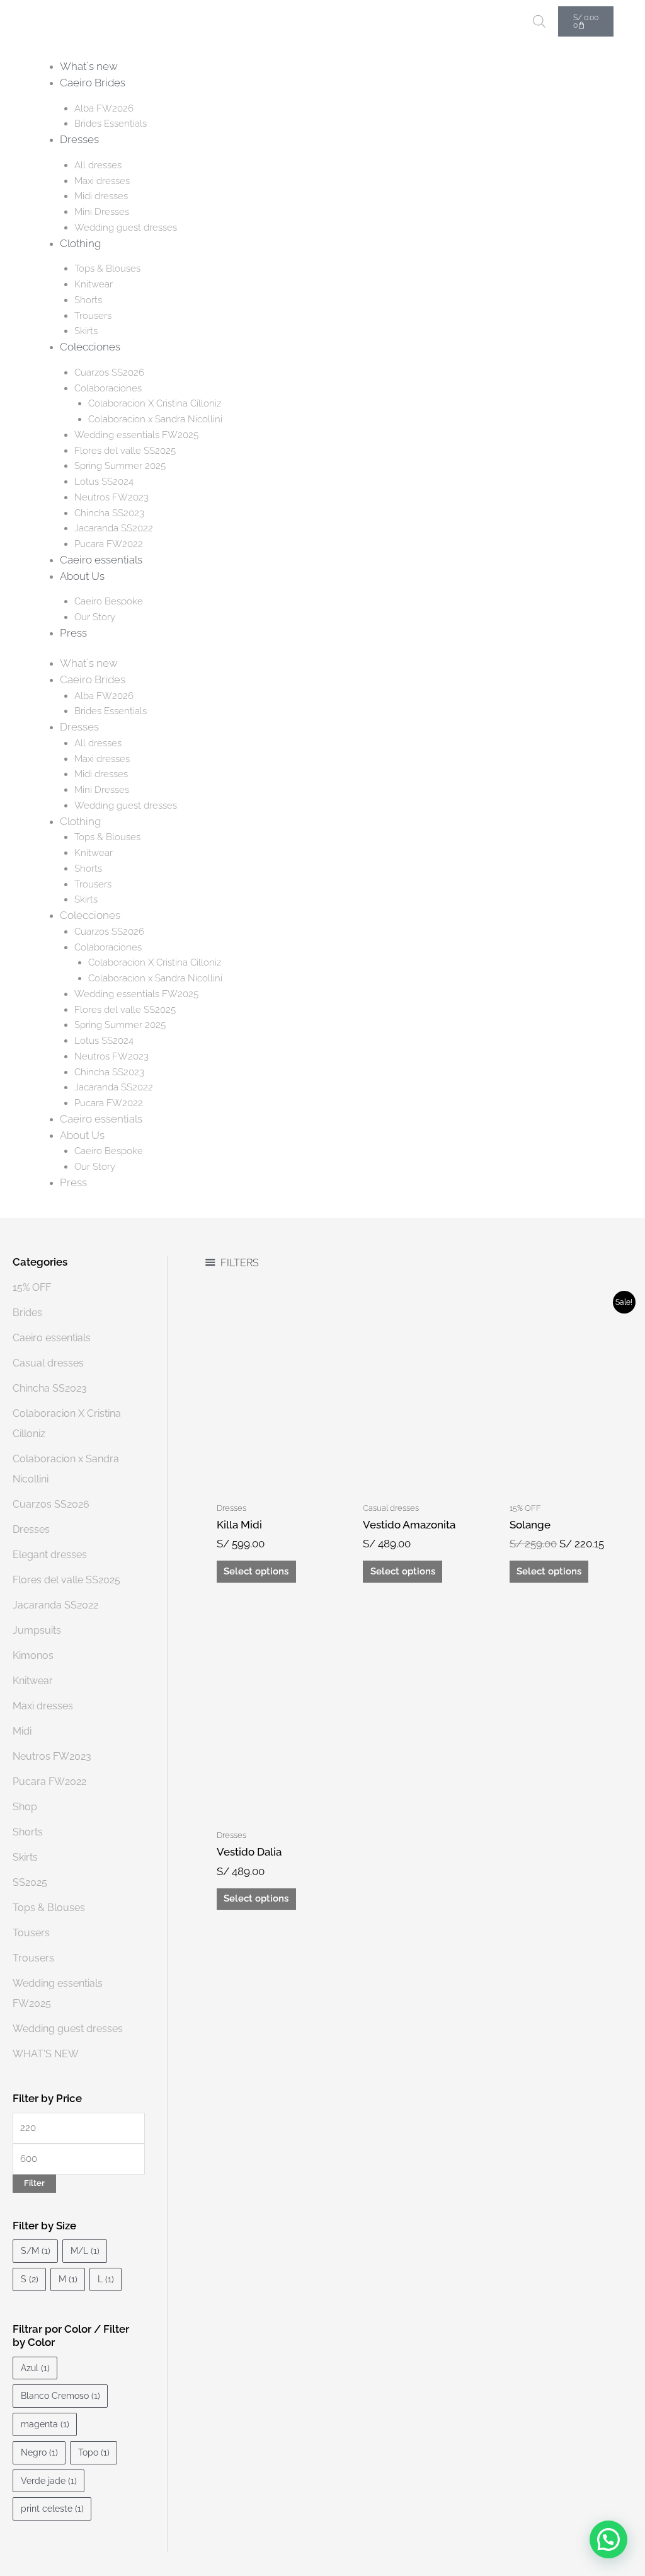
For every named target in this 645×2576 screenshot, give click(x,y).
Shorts (88, 300)
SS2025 (30, 1882)
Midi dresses (101, 196)
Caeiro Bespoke (109, 601)
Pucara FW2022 (109, 544)
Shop (25, 1807)
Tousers (31, 1933)
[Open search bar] (539, 21)
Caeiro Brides (93, 83)
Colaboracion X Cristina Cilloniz (155, 403)
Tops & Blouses (107, 269)
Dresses (79, 139)
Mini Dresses (102, 212)
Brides (27, 1313)
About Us (82, 576)
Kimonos (33, 1655)
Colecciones (90, 347)
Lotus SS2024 (104, 482)
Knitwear (94, 284)
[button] (608, 2539)
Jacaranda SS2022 (114, 528)
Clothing (80, 243)
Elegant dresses (50, 1555)
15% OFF (32, 1287)
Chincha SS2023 (109, 513)
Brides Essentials (111, 124)
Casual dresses (48, 1363)
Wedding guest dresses (126, 228)
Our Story (95, 617)
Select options (256, 1571)
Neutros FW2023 (111, 497)
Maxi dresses (102, 181)
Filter (34, 2183)
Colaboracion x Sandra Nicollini (155, 419)
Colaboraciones (108, 388)
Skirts (86, 331)
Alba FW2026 (104, 108)
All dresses (98, 165)
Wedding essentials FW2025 (136, 435)
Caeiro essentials (101, 560)
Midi (22, 1731)
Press (73, 633)
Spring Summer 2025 (120, 466)
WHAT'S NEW (46, 2054)
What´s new (89, 66)
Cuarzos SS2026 (109, 373)
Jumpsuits (37, 1630)
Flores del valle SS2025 (125, 451)
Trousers (93, 316)
